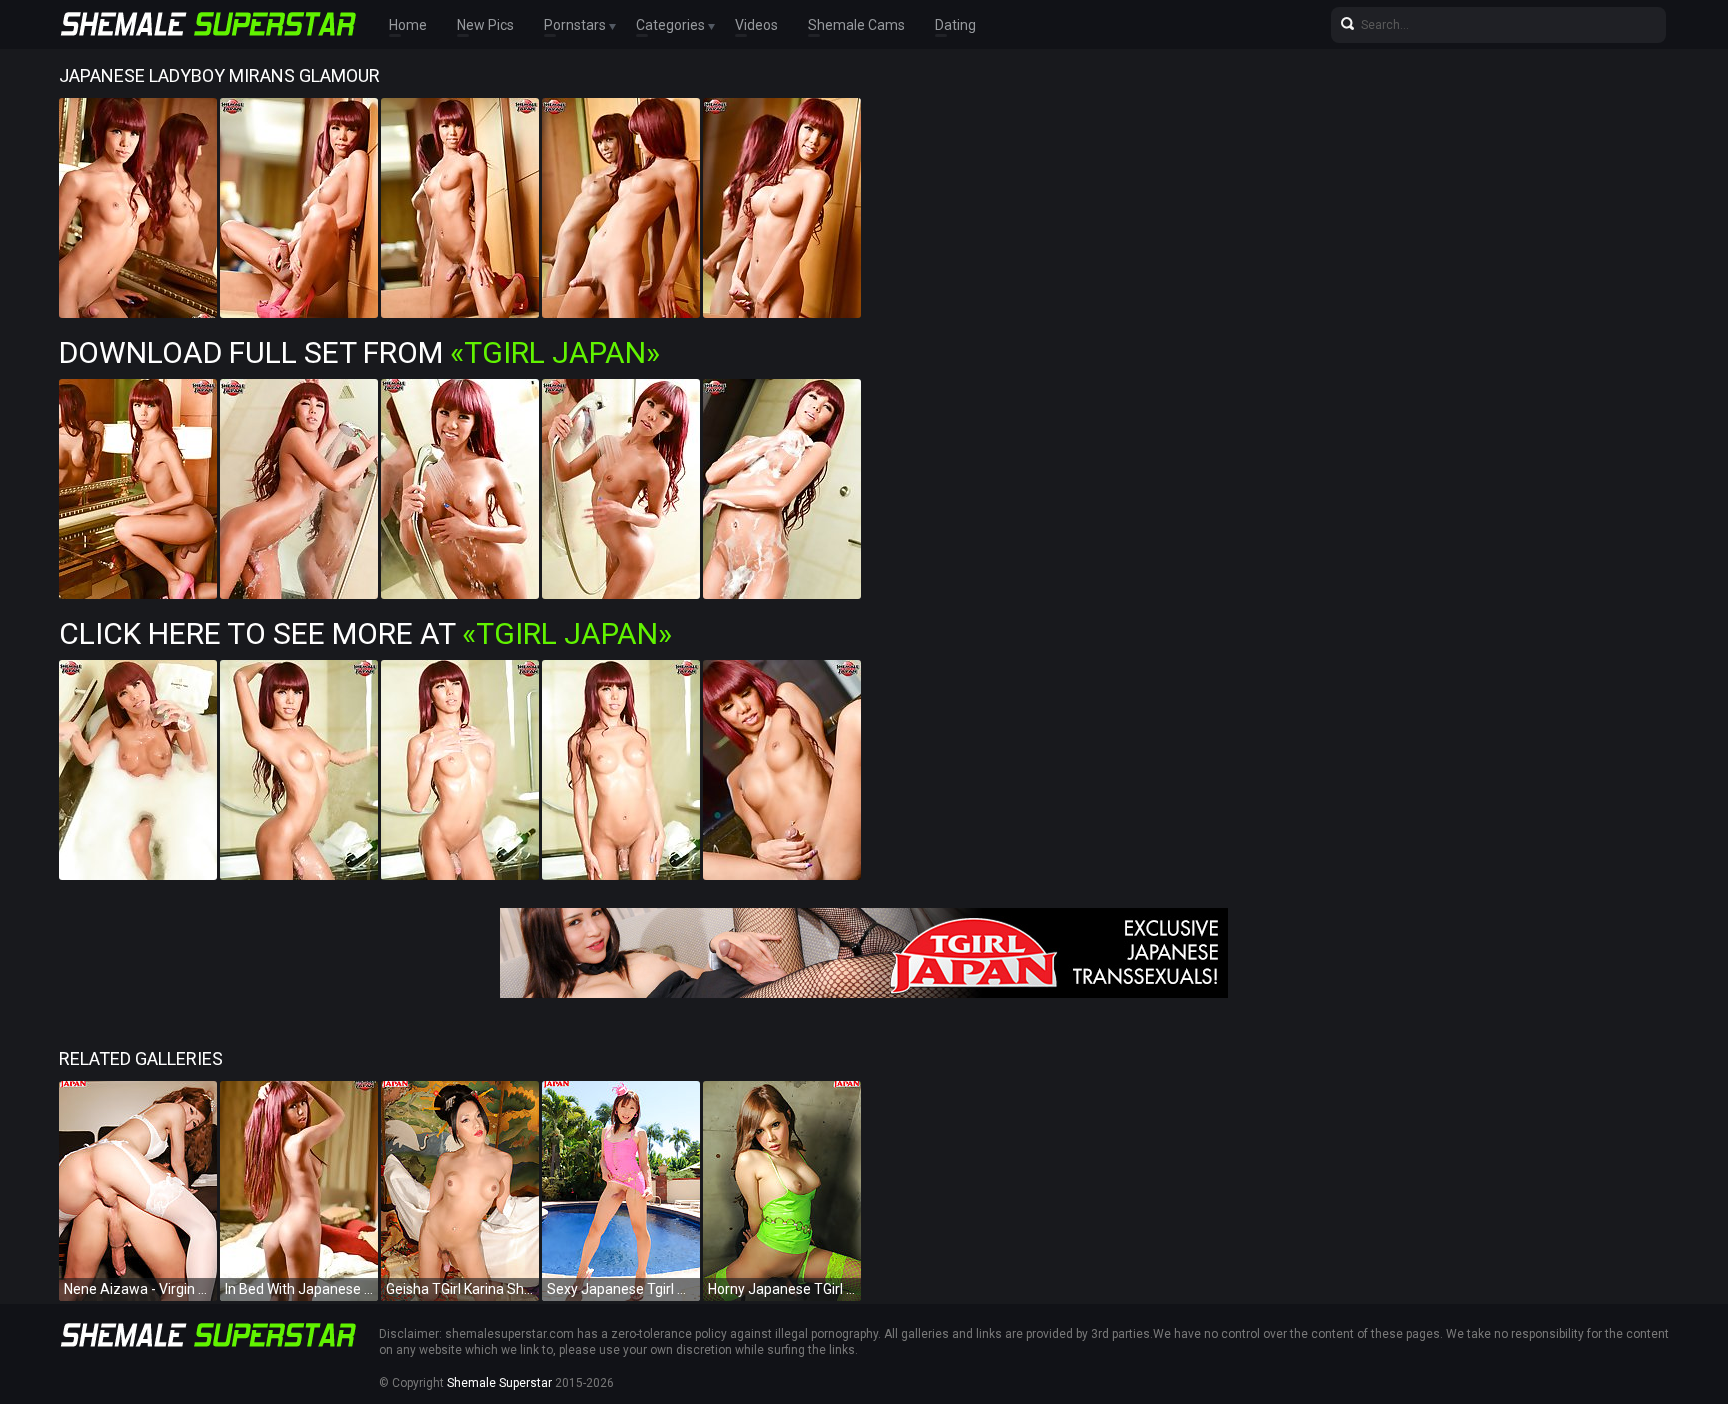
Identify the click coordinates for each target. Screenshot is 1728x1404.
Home (408, 25)
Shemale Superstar (499, 1383)
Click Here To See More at (365, 633)
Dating (955, 25)
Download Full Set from (359, 352)
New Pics (485, 25)
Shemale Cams (856, 25)
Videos (756, 25)
